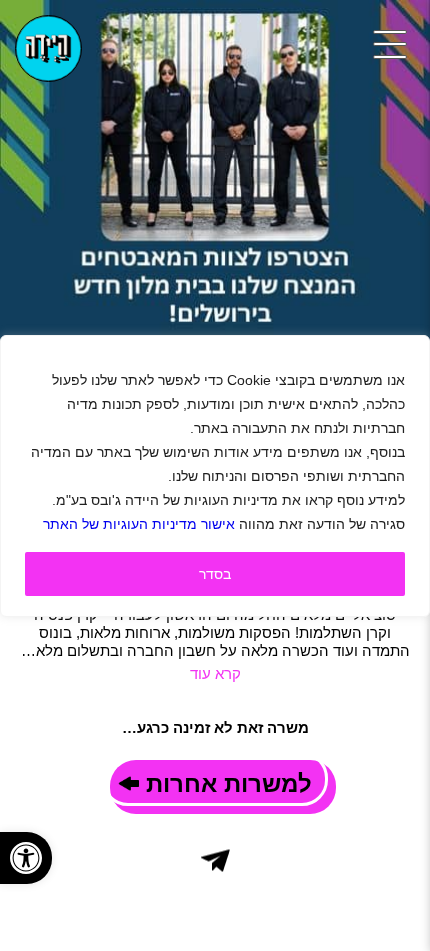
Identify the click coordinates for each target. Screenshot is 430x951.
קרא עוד (215, 673)
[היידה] (48, 48)
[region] (215, 476)
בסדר (215, 574)
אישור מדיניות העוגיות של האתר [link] (139, 524)
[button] (26, 858)
